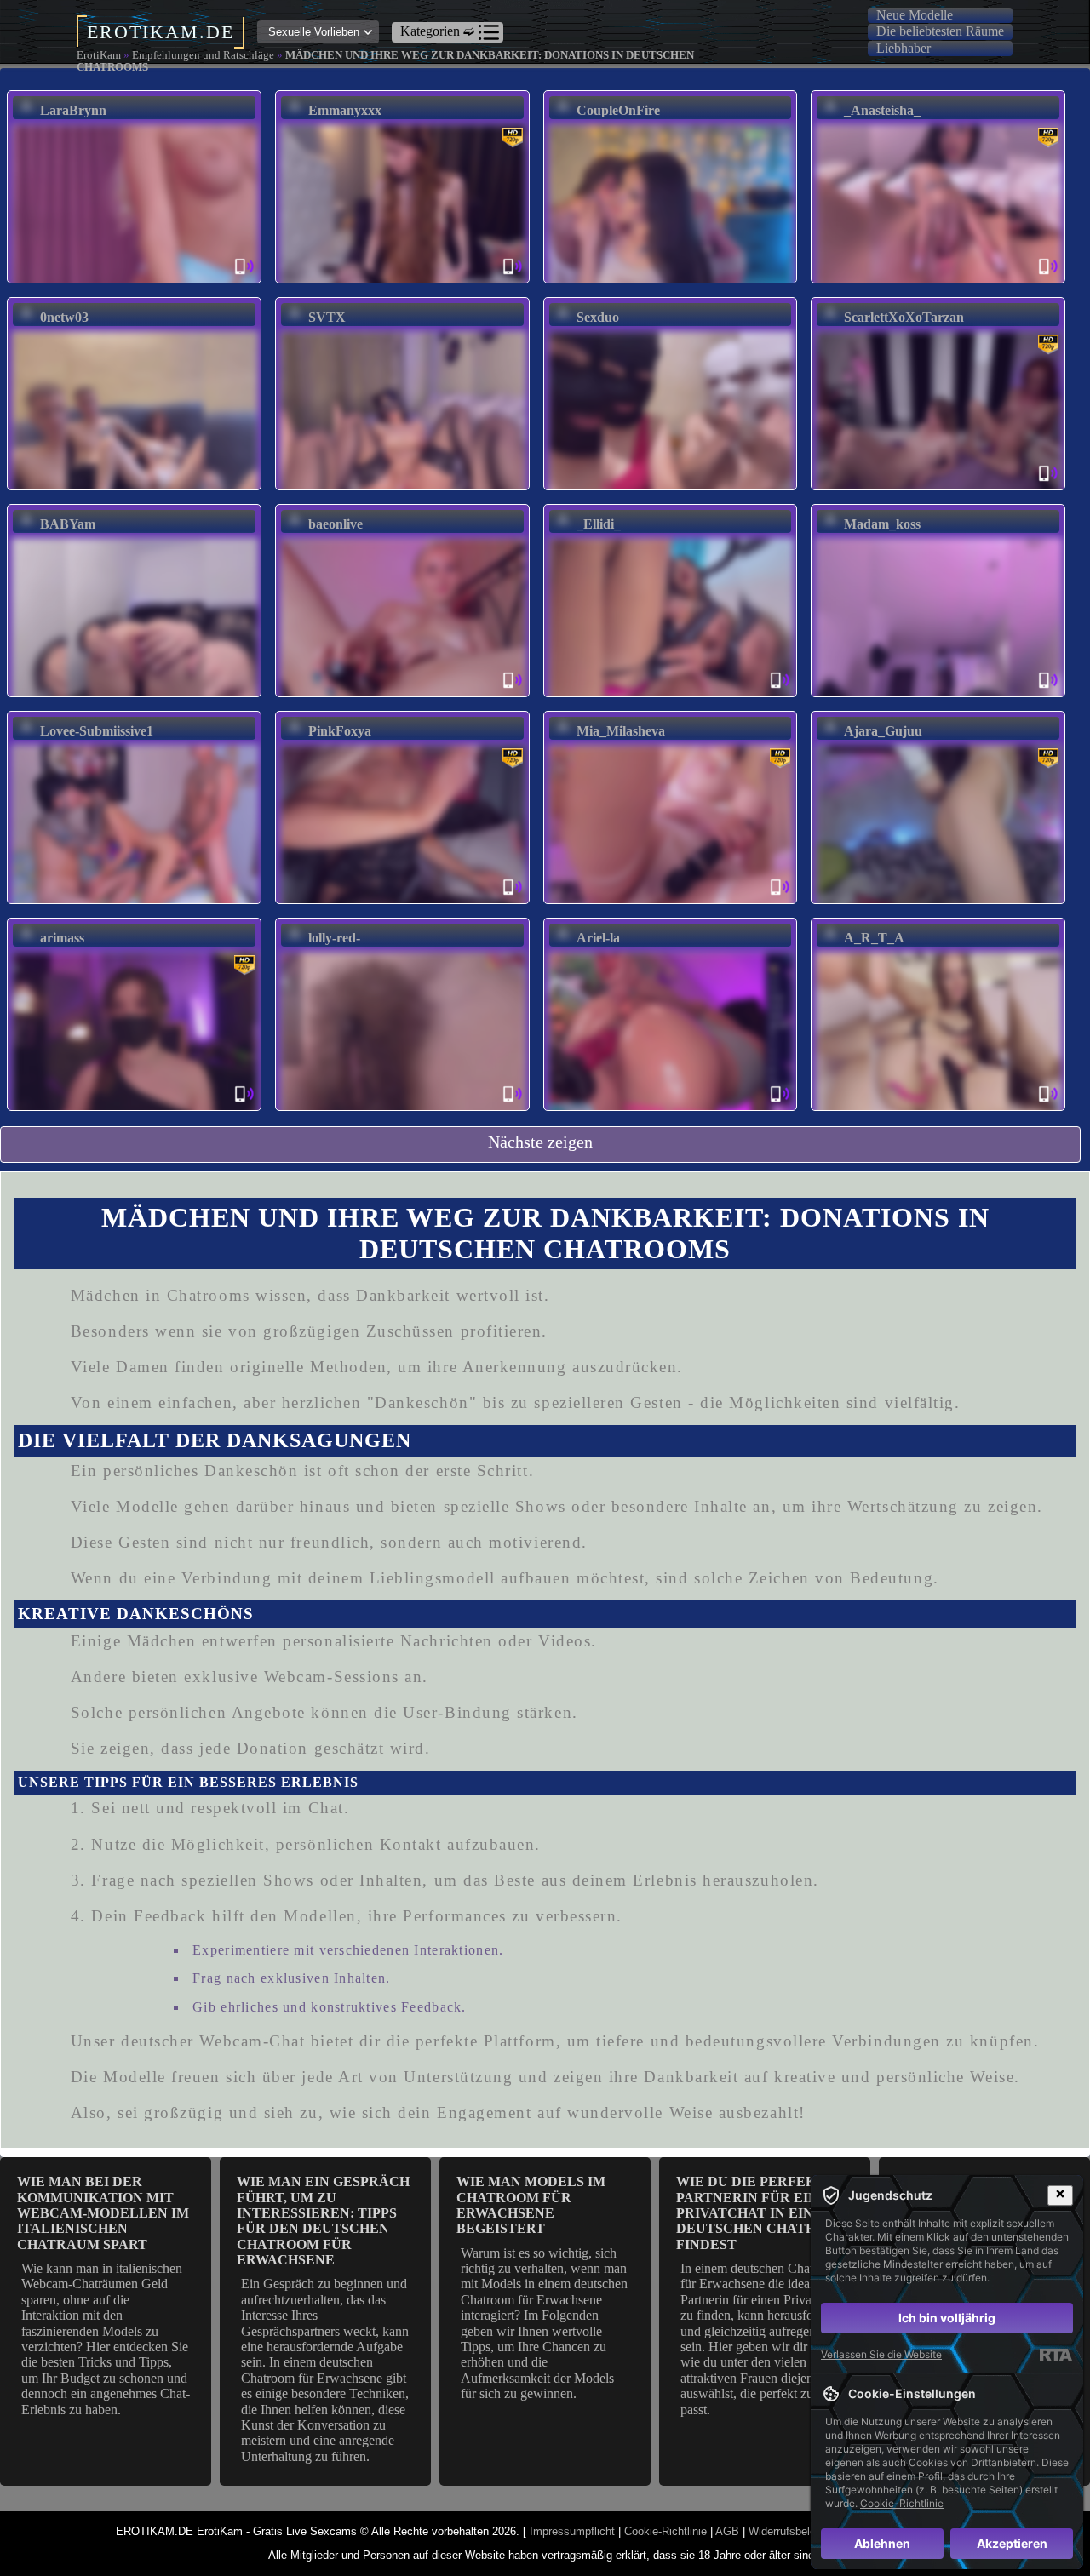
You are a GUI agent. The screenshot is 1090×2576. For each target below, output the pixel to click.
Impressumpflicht (572, 2531)
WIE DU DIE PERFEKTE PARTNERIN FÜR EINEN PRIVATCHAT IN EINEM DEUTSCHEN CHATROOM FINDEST (763, 2213)
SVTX (327, 317)
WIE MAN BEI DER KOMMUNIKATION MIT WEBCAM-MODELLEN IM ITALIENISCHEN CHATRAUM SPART (103, 2213)
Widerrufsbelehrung (796, 2531)
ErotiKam (99, 55)
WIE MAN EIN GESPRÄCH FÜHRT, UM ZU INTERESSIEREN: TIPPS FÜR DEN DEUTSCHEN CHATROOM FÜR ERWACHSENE (323, 2221)
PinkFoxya (340, 731)
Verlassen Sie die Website (881, 2354)
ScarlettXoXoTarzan (904, 317)
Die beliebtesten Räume (940, 31)
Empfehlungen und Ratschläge (203, 55)
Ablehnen (882, 2543)
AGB (727, 2531)
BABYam (68, 524)
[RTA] (1056, 2355)
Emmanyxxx (345, 110)
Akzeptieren (1012, 2543)
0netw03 (64, 317)
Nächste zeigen (540, 1142)
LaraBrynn (73, 110)
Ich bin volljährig (947, 2318)
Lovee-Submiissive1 (97, 731)
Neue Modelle (915, 15)
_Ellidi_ (599, 524)
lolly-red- (334, 938)
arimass (62, 938)
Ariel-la (598, 938)
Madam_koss (882, 524)
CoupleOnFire (618, 110)
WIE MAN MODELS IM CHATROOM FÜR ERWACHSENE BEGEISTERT (531, 2205)
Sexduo (598, 317)
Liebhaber (904, 48)
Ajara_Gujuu (883, 731)
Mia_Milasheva (621, 731)
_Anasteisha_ (882, 110)
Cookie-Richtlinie (665, 2531)
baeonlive (336, 524)
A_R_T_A (874, 938)
